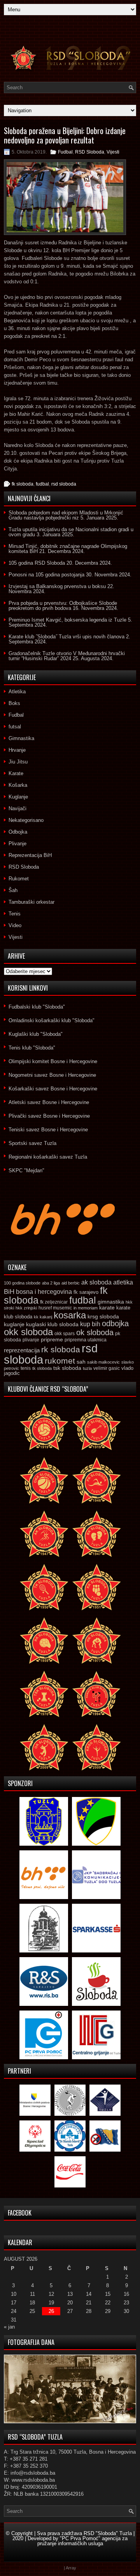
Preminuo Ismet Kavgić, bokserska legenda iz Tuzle (67, 620)
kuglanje (14, 1324)
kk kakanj (43, 1317)
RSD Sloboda (90, 152)
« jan (9, 2327)
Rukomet (19, 879)
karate (107, 1308)
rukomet (60, 1361)
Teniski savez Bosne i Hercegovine (48, 1130)
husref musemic (55, 1308)
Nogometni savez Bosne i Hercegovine (52, 1075)
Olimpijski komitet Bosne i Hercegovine (53, 1061)
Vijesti (113, 152)
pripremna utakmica (86, 1340)
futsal (15, 727)
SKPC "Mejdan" (26, 1171)
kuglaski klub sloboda (52, 1324)
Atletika (17, 692)
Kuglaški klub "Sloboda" (36, 1034)
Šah (13, 890)
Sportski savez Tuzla (32, 1143)
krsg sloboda (103, 1316)
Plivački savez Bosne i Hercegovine (49, 1116)
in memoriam (86, 1308)
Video (15, 925)
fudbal (42, 484)
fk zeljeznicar (54, 1302)
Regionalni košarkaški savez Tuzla (48, 1157)
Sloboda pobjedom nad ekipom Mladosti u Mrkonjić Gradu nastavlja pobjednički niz (66, 515)
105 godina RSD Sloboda (37, 563)
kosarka (70, 1315)
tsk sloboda (67, 1368)
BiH (9, 1292)
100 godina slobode (22, 1283)
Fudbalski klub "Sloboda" (37, 1007)
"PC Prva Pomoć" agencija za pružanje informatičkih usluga (83, 2541)
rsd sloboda (64, 484)
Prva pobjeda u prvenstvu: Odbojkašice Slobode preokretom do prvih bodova (63, 606)
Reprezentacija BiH (30, 855)
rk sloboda (61, 1350)
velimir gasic (107, 1368)
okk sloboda (28, 1332)
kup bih (90, 1324)
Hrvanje (17, 750)
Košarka (18, 785)
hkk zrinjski (26, 1308)
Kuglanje (18, 797)
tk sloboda (42, 1368)
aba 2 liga (51, 1283)
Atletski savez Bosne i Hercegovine (49, 1102)
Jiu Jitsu (18, 762)
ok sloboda (95, 1332)
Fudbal (65, 152)
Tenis (15, 914)
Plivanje (17, 844)
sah (81, 1362)
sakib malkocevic (103, 1362)
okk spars (65, 1334)
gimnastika (111, 1302)
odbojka (115, 1323)
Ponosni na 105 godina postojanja (46, 575)
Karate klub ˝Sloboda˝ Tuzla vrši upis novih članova (66, 637)
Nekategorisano (26, 820)
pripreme (52, 1339)
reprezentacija (22, 1350)
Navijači (17, 808)
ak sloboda (96, 1282)
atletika (123, 1282)
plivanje (31, 1340)
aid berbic (71, 1283)
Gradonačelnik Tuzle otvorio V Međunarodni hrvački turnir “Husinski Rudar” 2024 (67, 656)
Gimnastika (21, 738)
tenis (26, 1368)
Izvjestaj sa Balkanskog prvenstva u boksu (57, 586)
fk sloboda (23, 484)
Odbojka (18, 832)
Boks (14, 703)
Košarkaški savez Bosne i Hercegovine (53, 1089)
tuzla (87, 1368)
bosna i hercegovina (44, 1292)
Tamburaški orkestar (31, 902)
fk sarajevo (86, 1292)
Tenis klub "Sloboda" (32, 1048)
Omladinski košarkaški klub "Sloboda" (52, 1020)
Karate (16, 773)
